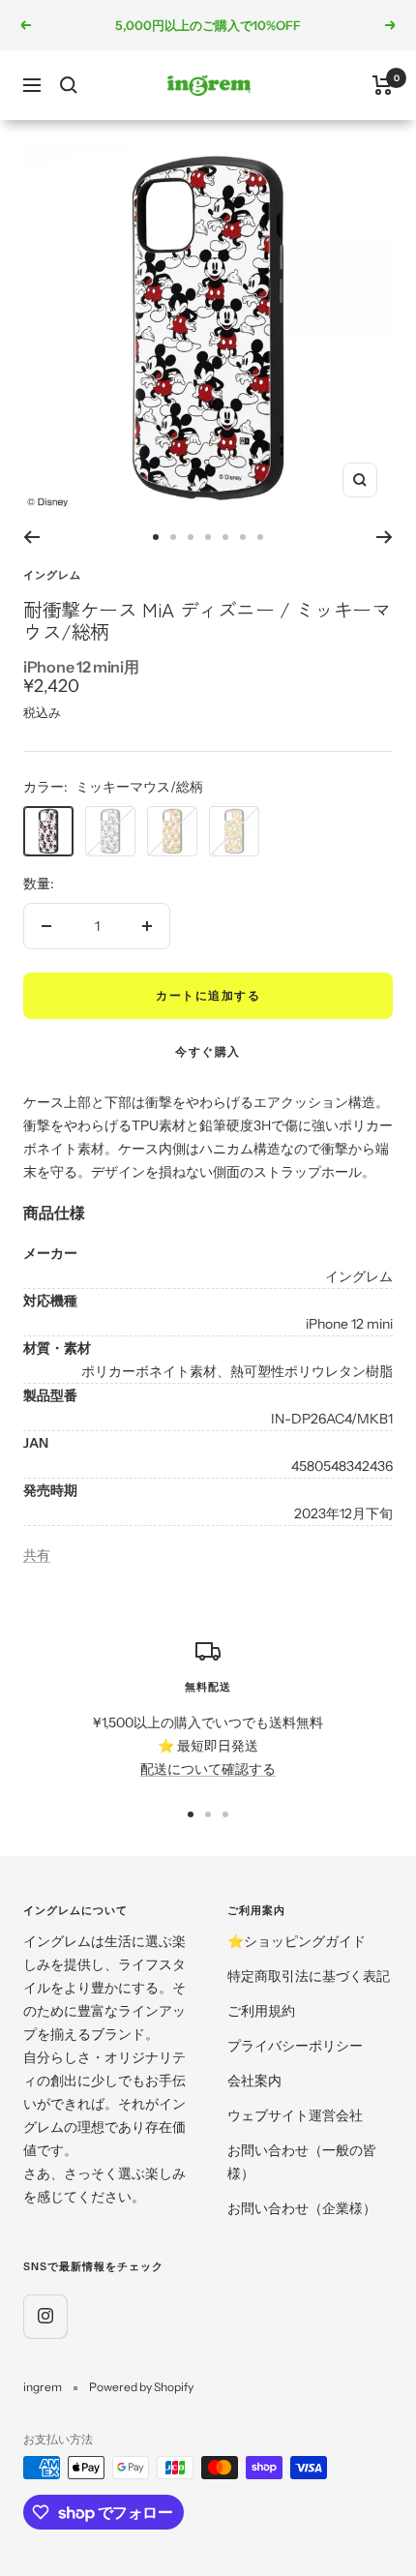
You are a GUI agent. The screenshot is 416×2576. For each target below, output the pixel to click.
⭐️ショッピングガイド (297, 1941)
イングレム (52, 575)
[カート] (383, 85)
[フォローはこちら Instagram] (45, 2316)
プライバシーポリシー (295, 2046)
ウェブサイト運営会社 (295, 2115)
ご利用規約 (261, 2011)
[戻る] (31, 537)
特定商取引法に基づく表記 (309, 1976)
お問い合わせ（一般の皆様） (302, 2162)
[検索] (69, 85)
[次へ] (385, 537)
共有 (37, 1555)
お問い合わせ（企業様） (302, 2208)
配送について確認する (208, 1769)
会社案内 (254, 2081)
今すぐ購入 (208, 1051)
